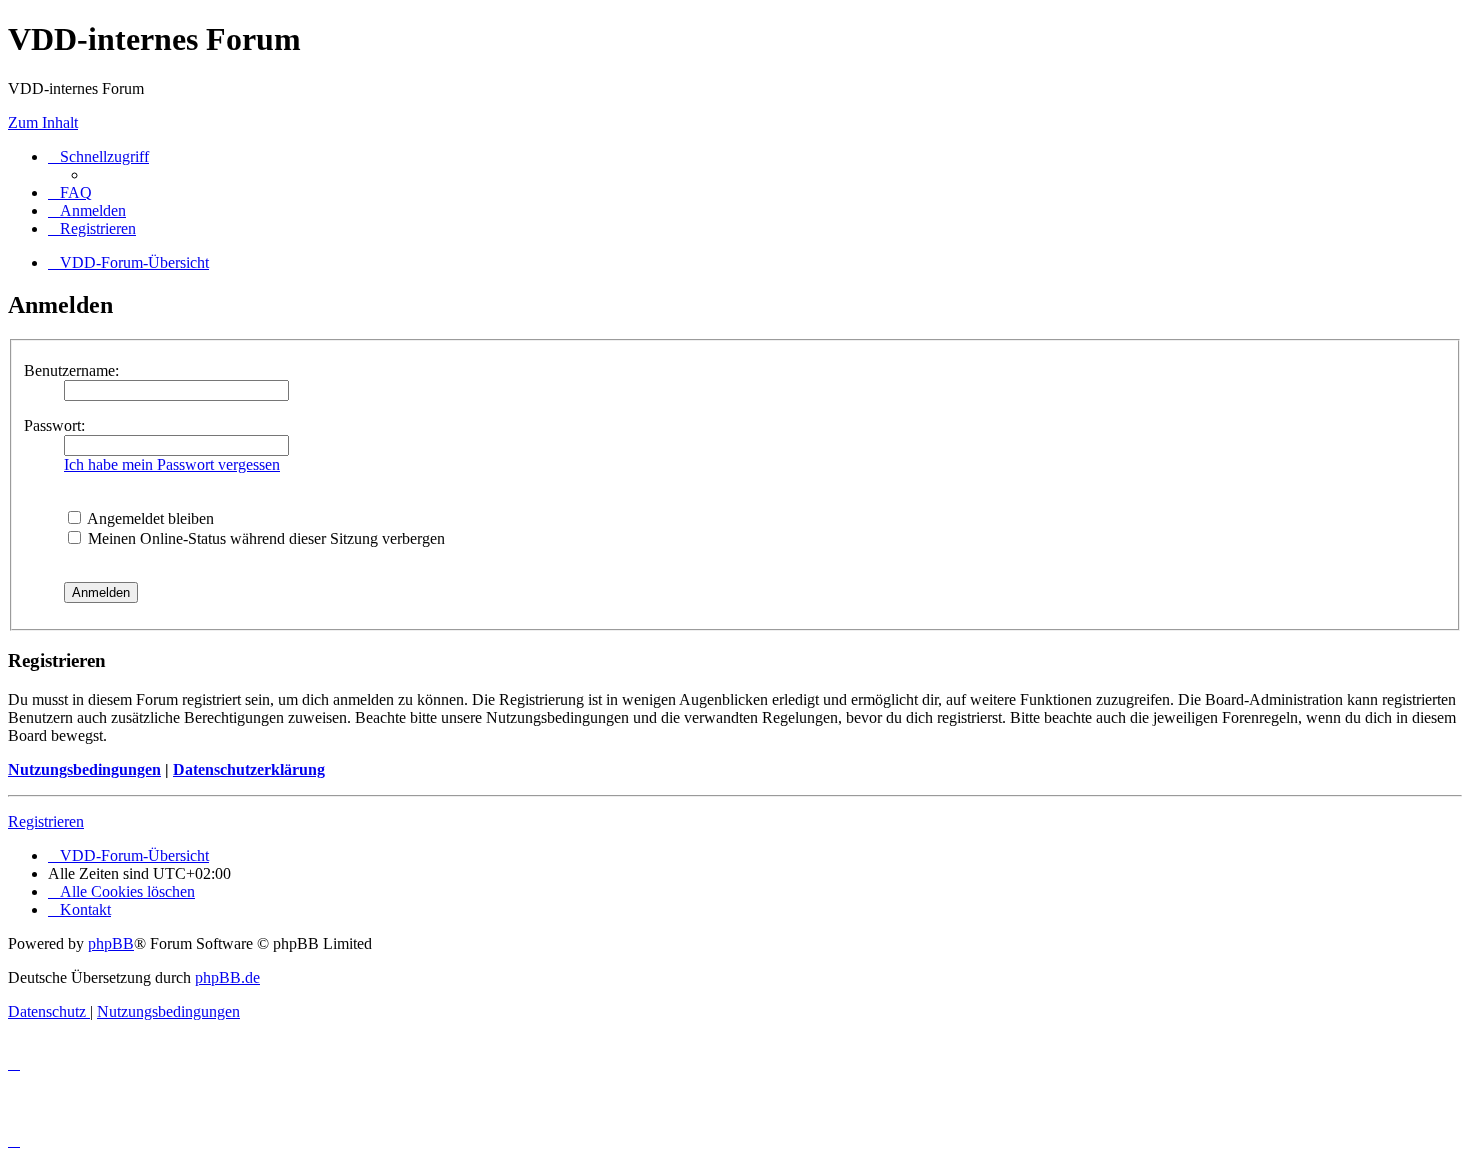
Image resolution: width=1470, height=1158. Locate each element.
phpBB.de (227, 977)
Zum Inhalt (43, 122)
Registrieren (46, 821)
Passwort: (54, 425)
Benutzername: (71, 370)
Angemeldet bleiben (149, 518)
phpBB (111, 943)
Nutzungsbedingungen (84, 769)
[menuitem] (70, 192)
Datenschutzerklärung (249, 769)
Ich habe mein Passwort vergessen (172, 464)
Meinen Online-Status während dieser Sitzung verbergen (264, 538)
